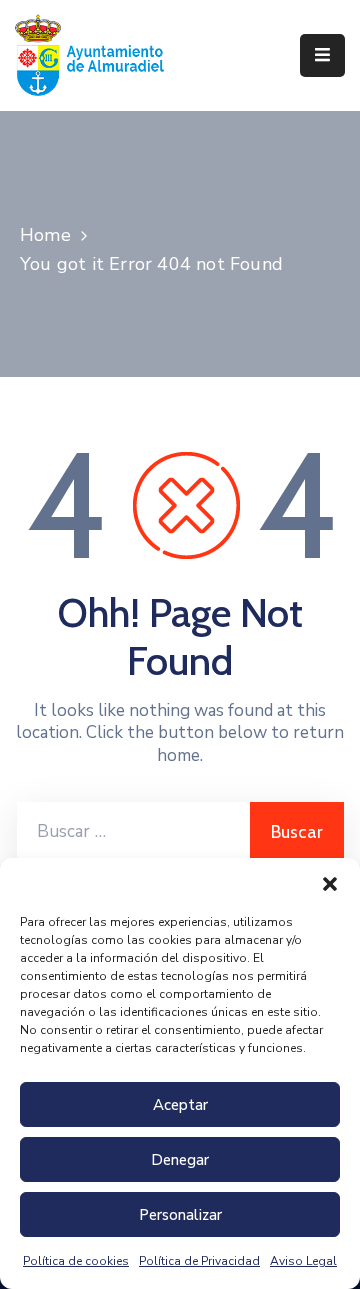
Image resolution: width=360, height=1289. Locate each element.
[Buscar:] (133, 832)
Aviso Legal (303, 1261)
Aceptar (180, 1105)
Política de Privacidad (199, 1261)
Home (45, 235)
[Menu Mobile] (322, 55)
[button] (330, 883)
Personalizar (180, 1215)
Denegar (180, 1160)
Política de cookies (76, 1261)
